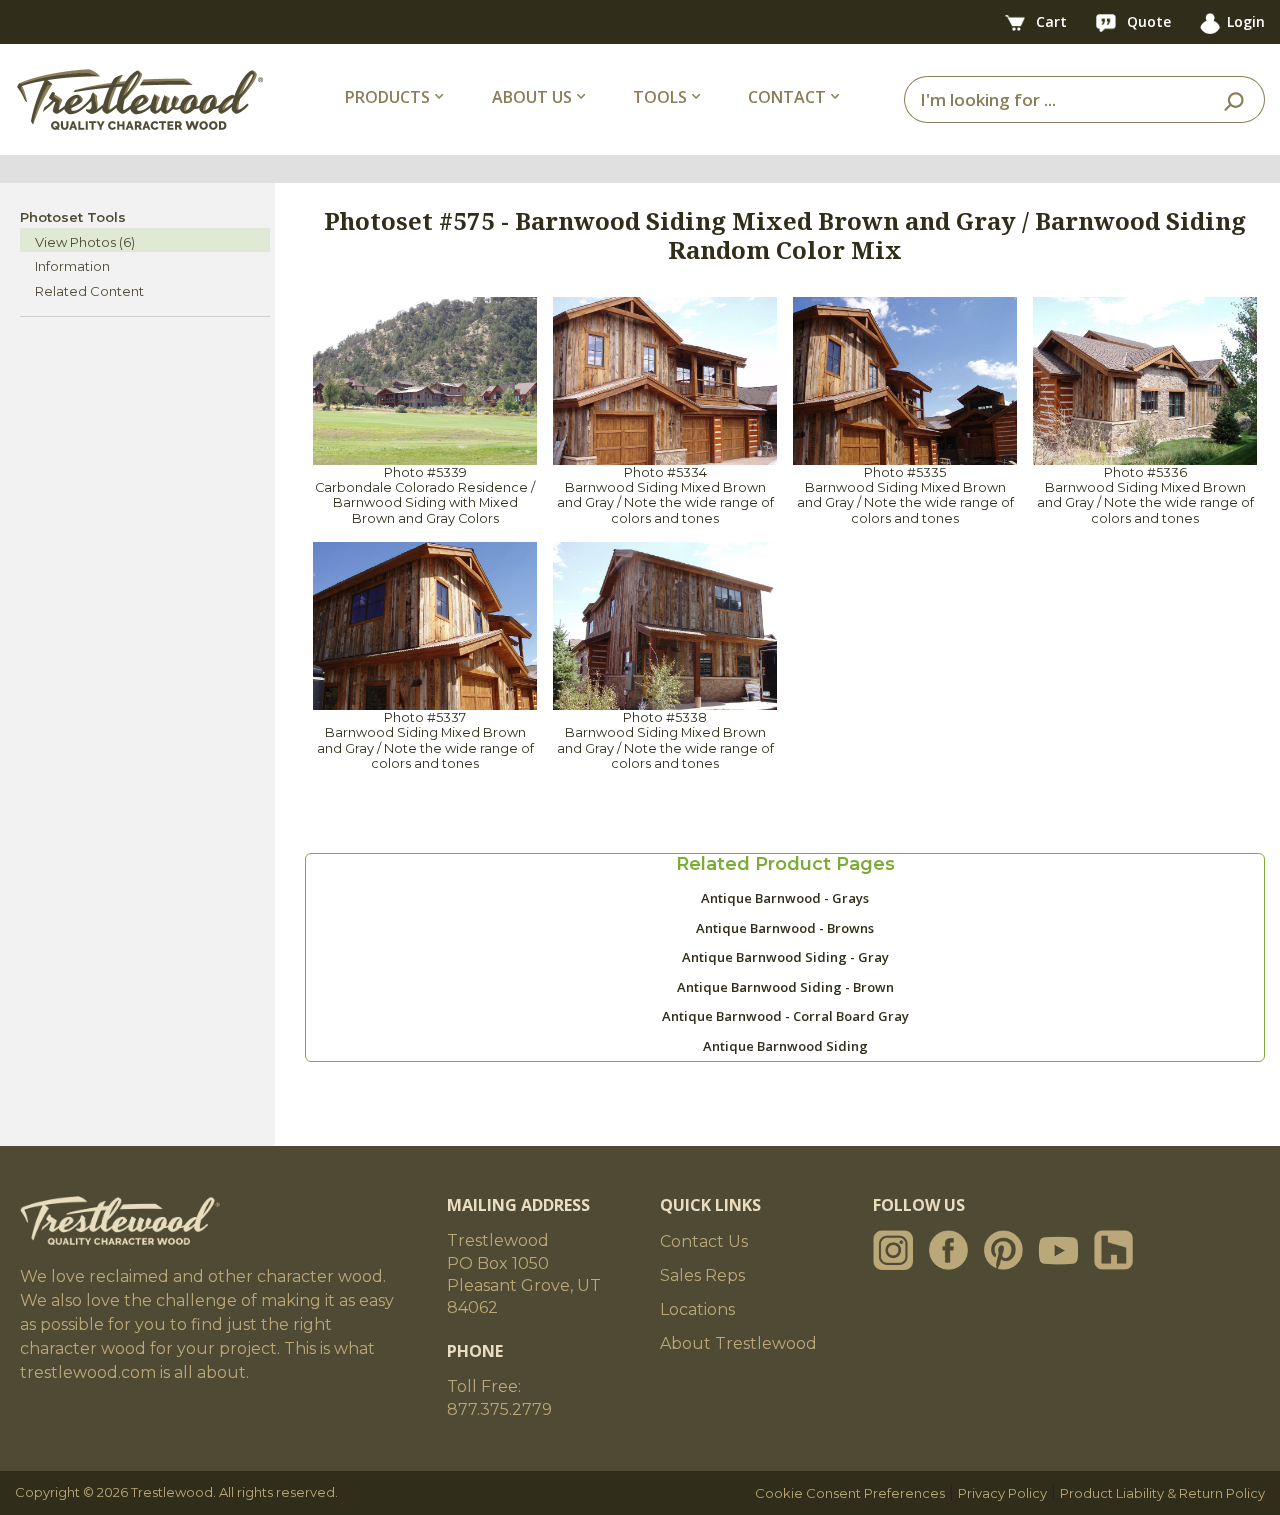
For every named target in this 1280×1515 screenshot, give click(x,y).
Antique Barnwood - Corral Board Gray (785, 1016)
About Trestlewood (738, 1343)
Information (72, 266)
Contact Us (704, 1241)
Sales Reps (702, 1275)
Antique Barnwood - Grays (785, 898)
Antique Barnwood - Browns (785, 928)
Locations (697, 1309)
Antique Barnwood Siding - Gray (785, 957)
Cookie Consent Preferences (850, 1493)
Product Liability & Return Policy (1162, 1493)
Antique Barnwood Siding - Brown (785, 987)
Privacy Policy (1002, 1493)
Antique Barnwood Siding (785, 1046)
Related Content (89, 291)
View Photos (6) (85, 242)
